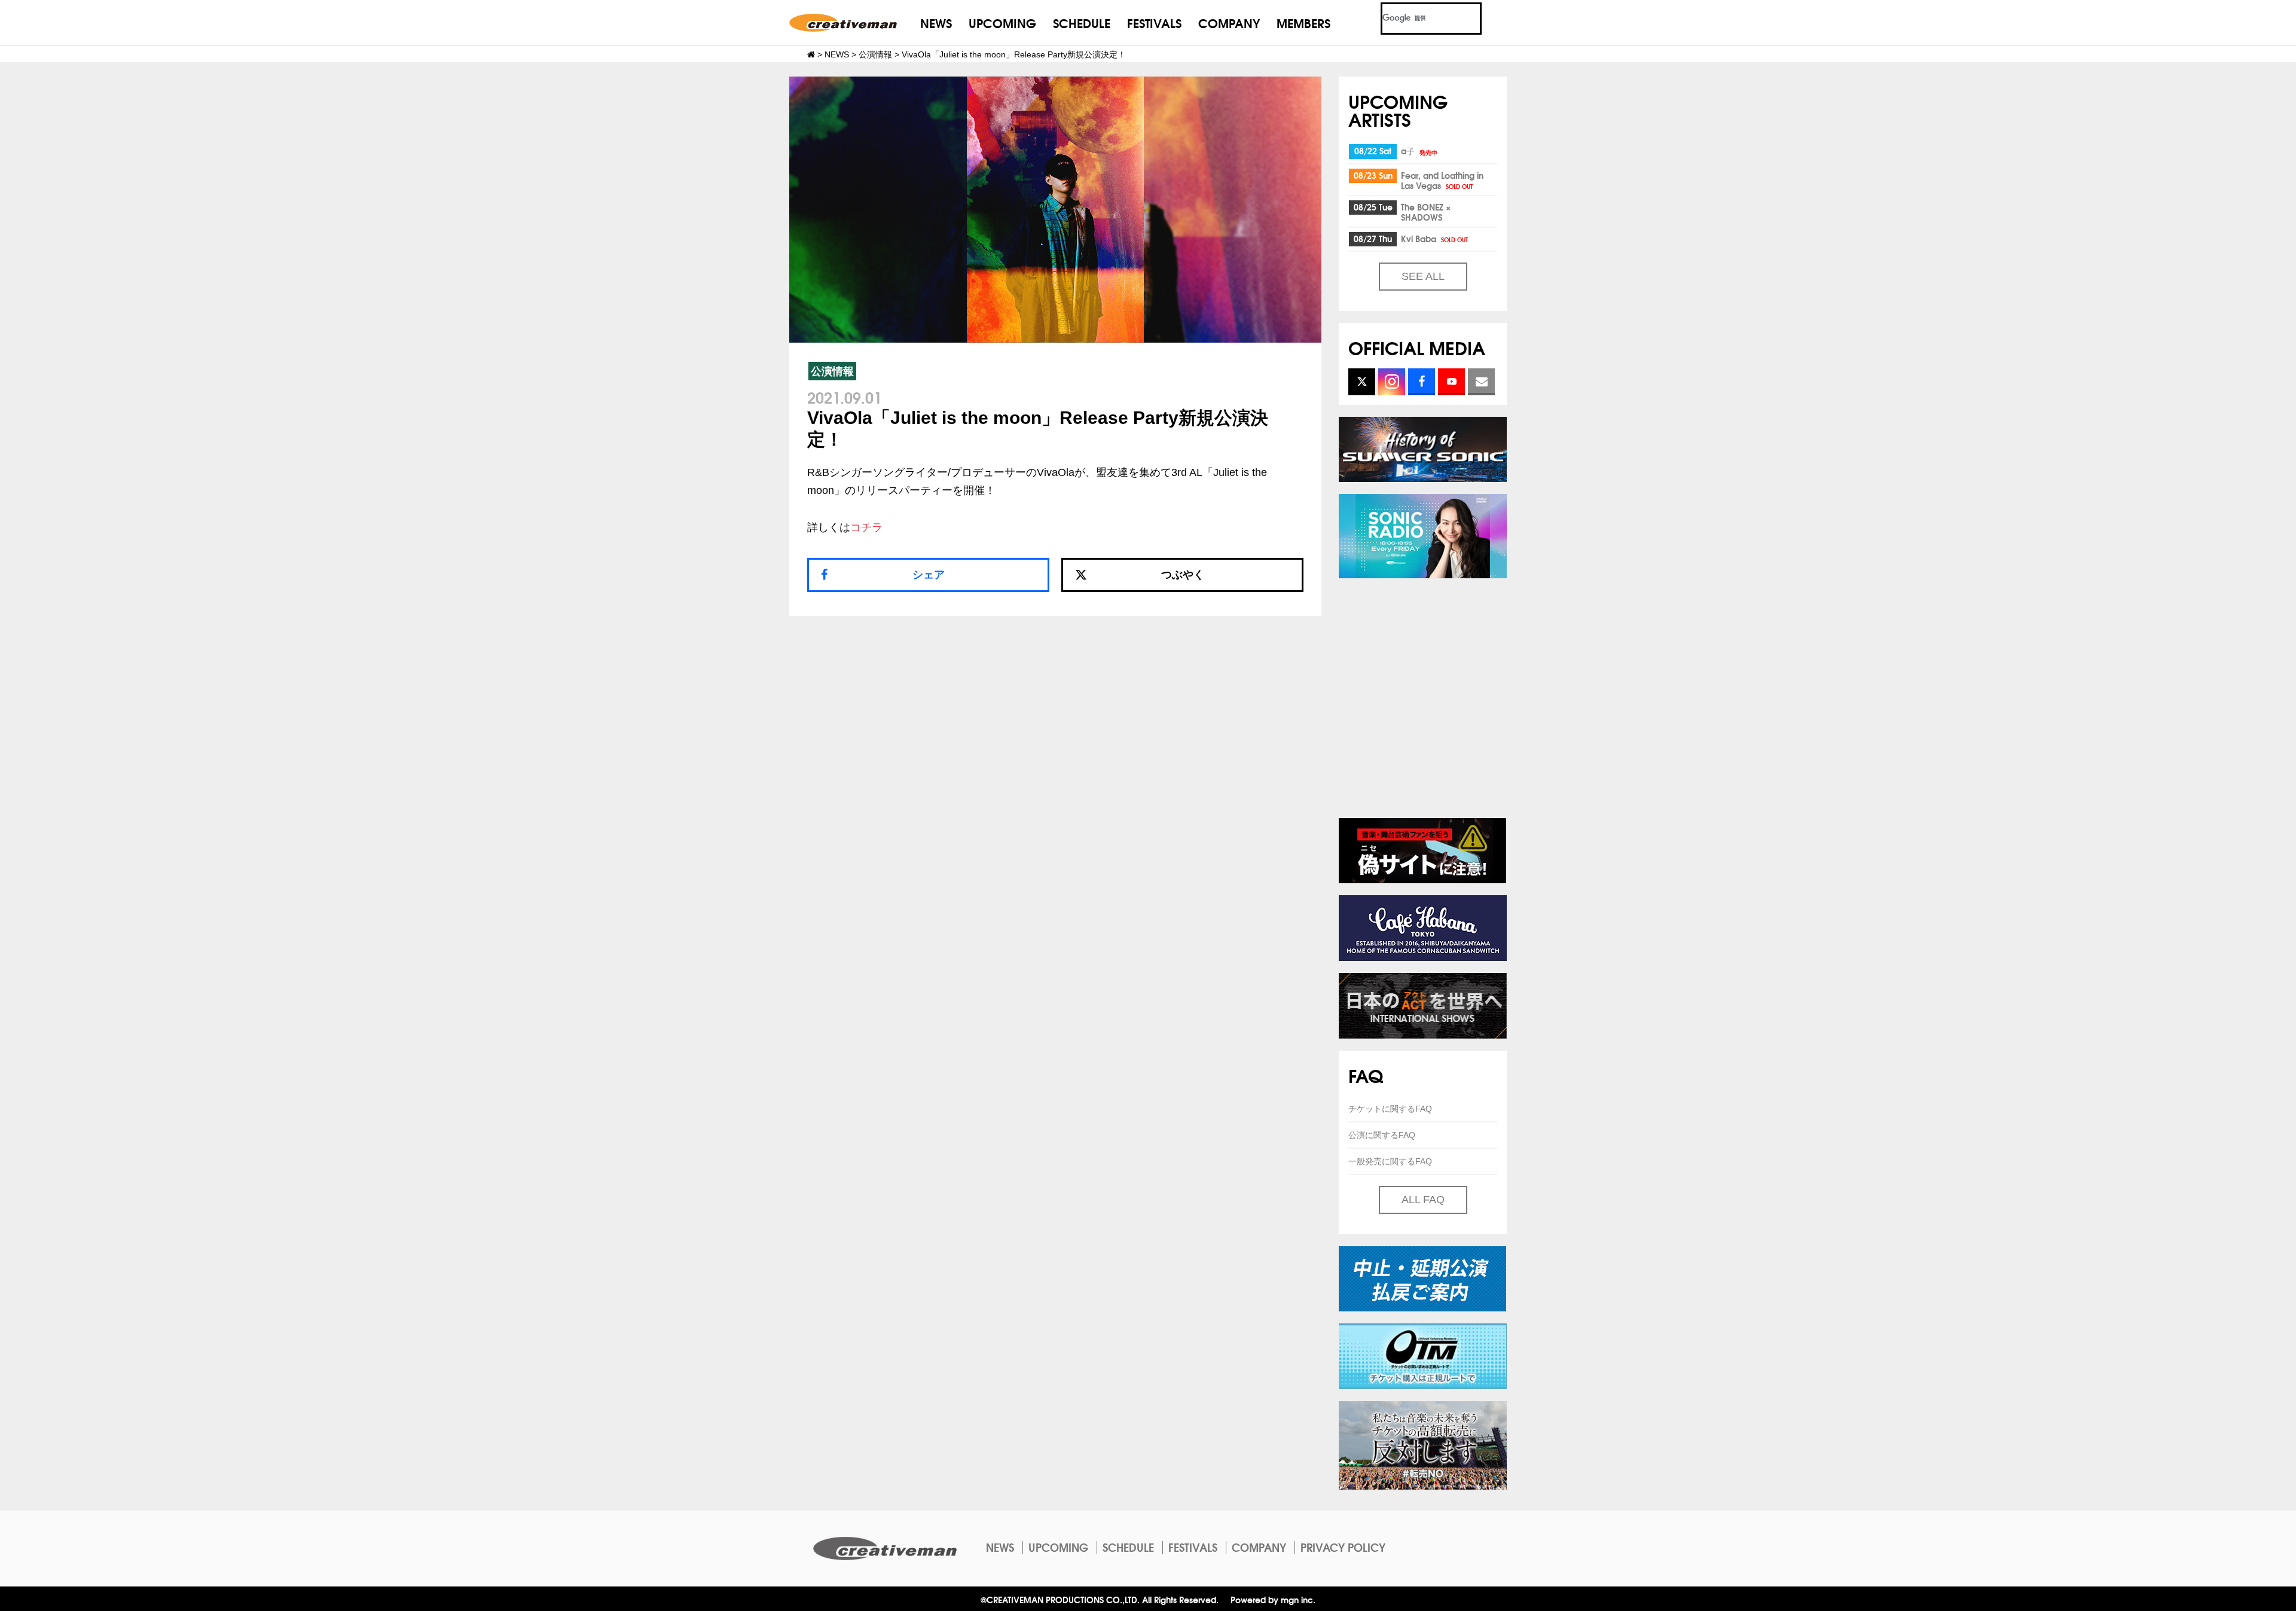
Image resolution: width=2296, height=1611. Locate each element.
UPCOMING (1002, 22)
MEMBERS (1303, 22)
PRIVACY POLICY (1343, 1547)
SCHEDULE (1082, 22)
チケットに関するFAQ (1390, 1109)
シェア (929, 575)
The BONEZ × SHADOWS (1426, 212)
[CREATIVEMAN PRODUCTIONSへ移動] (811, 54)
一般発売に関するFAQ (1390, 1161)
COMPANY (1229, 22)
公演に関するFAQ (1382, 1135)
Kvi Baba (1434, 239)
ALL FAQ (1423, 1200)
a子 (1419, 151)
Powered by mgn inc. (1273, 1599)
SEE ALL (1423, 276)
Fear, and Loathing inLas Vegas (1442, 180)
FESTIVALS (1154, 22)
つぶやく (1183, 575)
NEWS (936, 22)
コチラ (866, 527)
